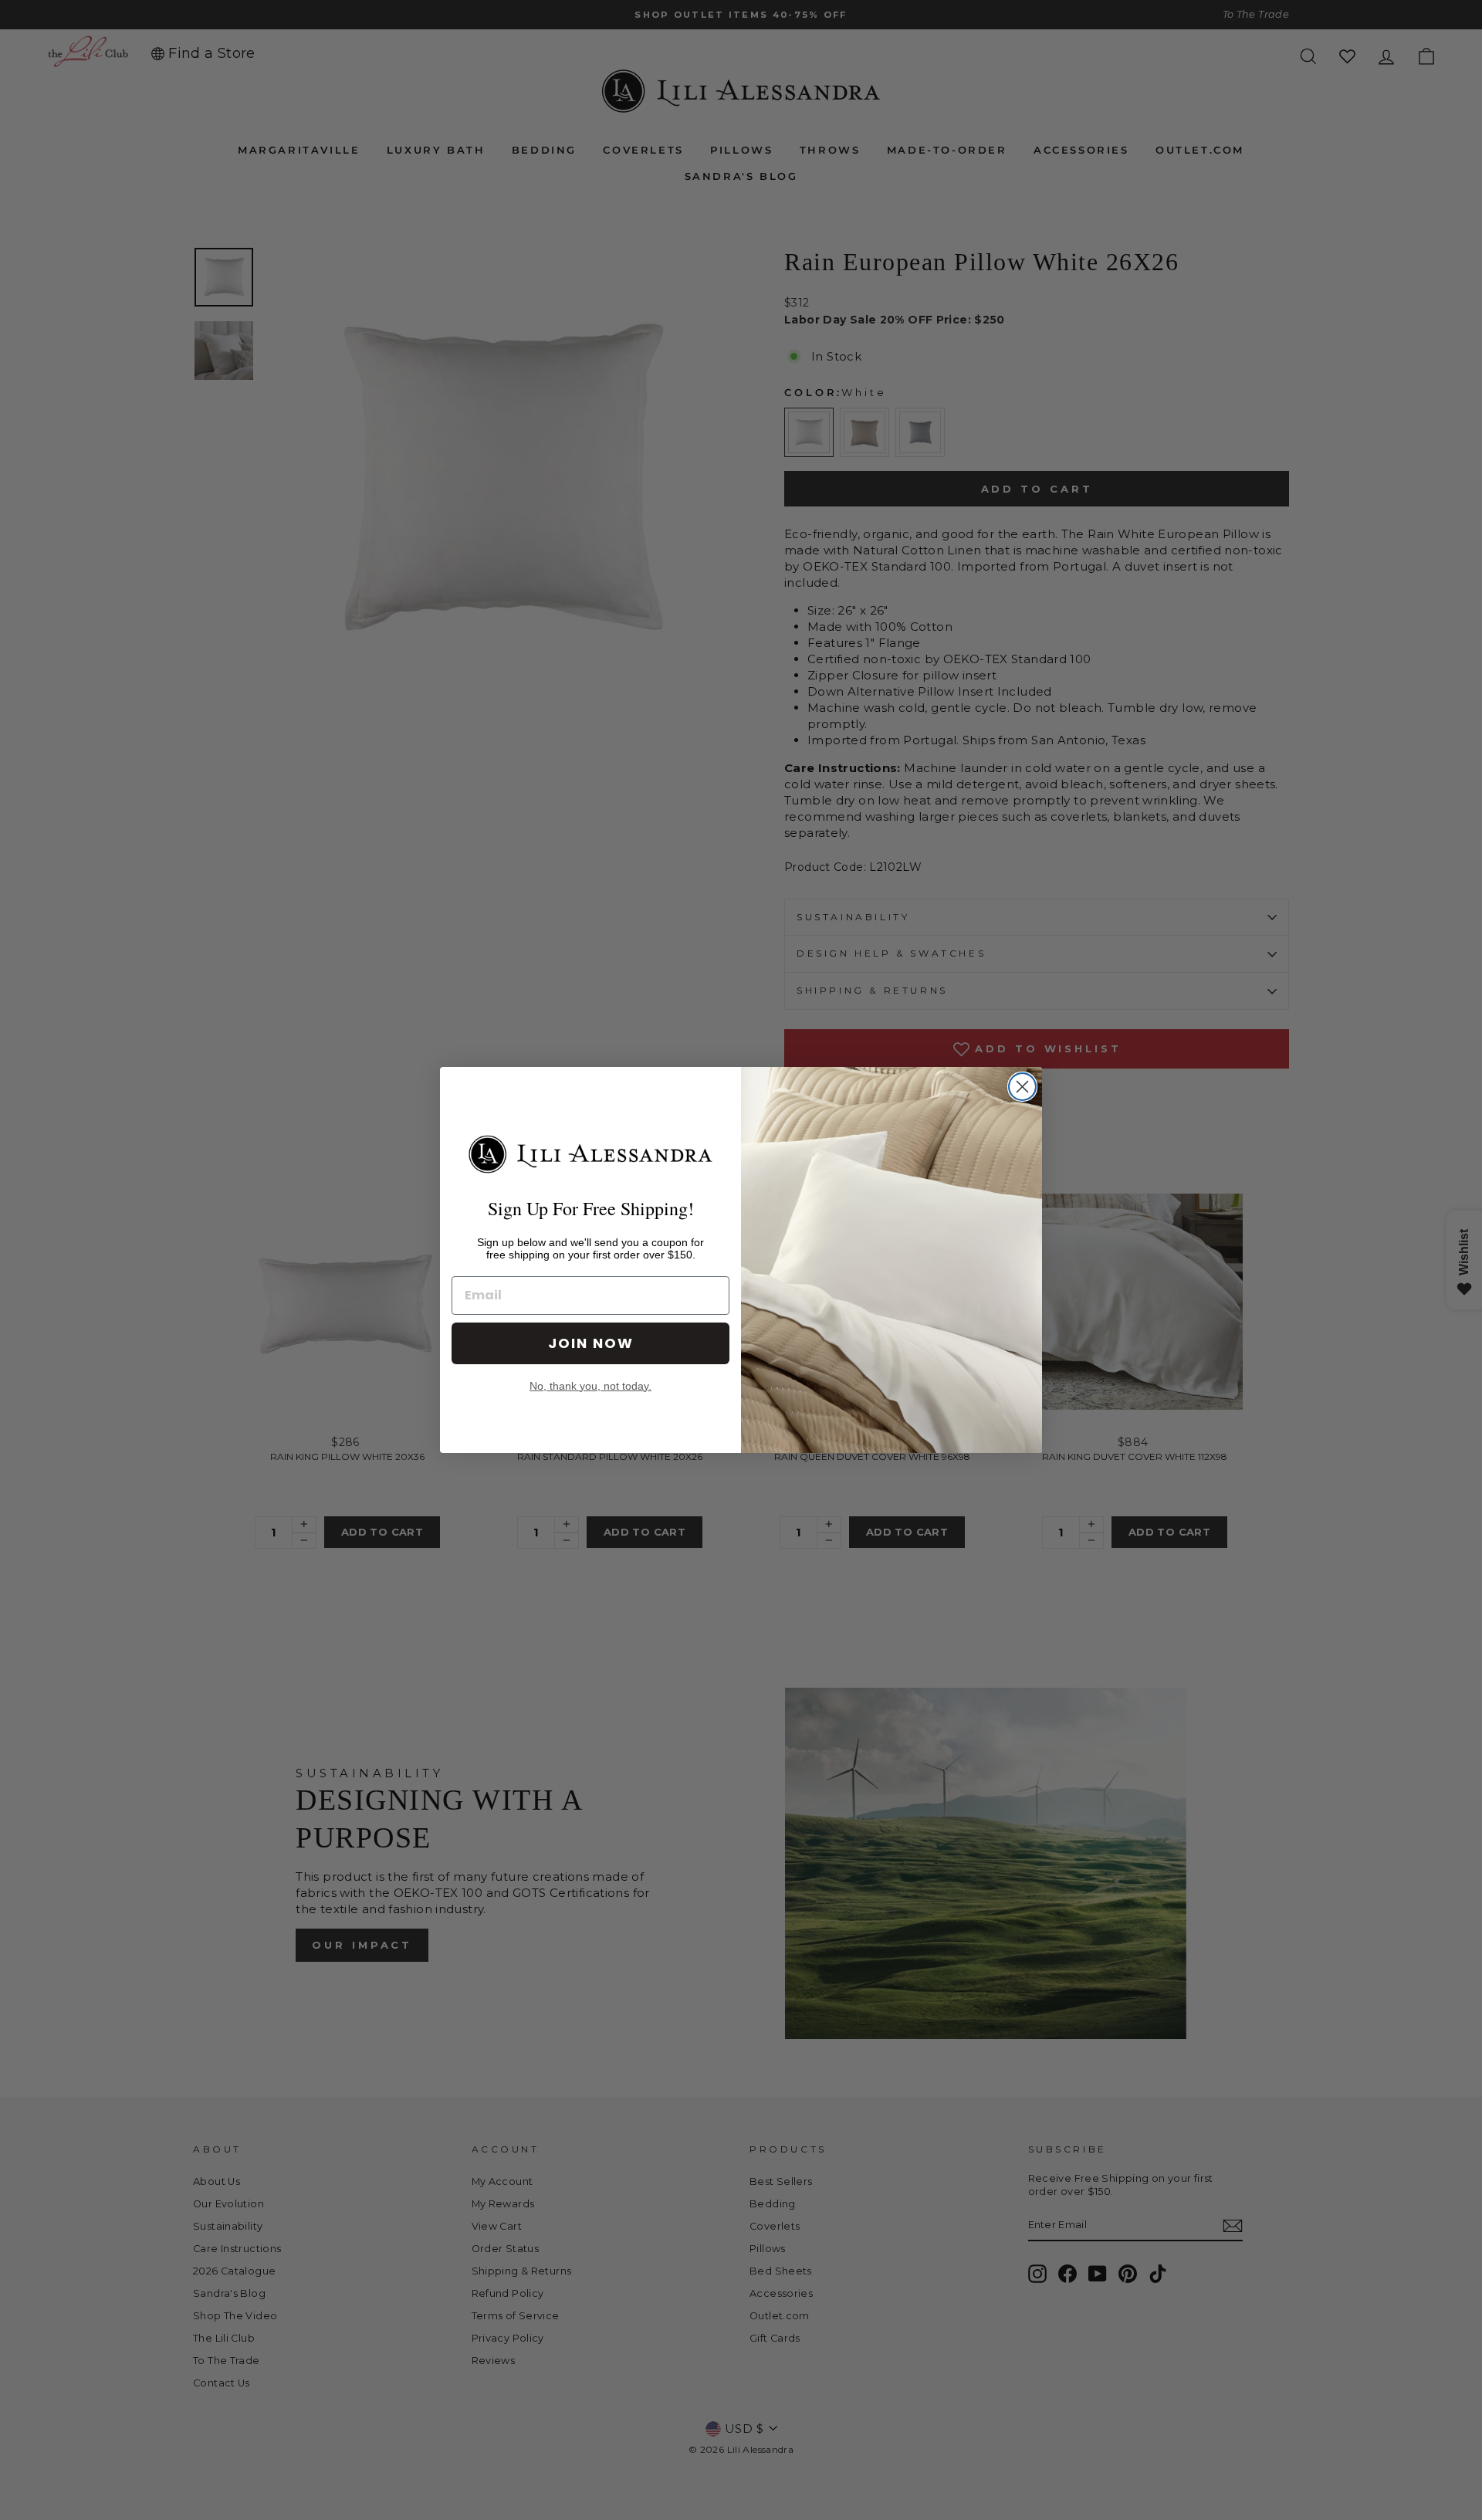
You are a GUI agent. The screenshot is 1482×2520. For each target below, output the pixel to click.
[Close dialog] (1022, 1087)
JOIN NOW (591, 1343)
